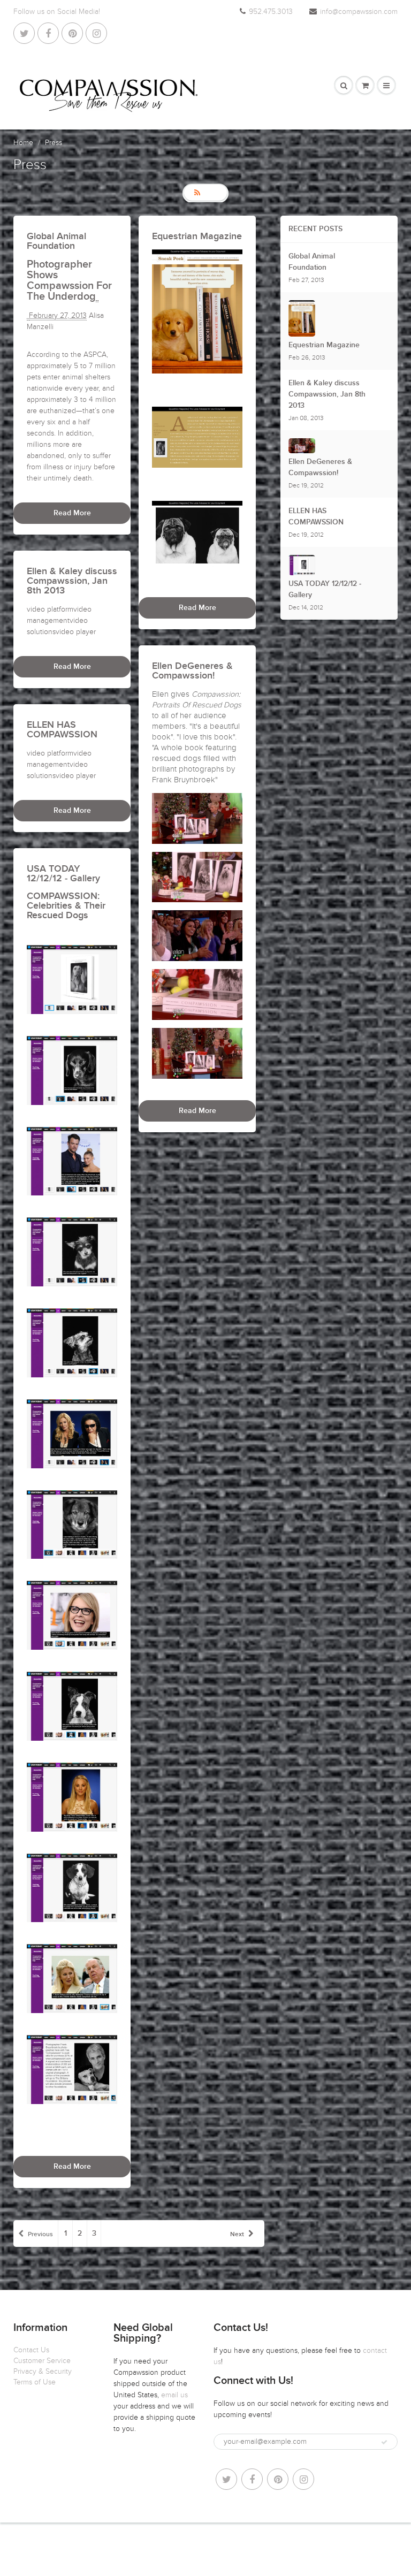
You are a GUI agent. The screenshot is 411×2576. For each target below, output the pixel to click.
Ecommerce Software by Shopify (205, 2555)
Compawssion (163, 2544)
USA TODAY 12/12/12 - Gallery (325, 589)
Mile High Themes (269, 2544)
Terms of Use (35, 2382)
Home (23, 143)
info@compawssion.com (359, 12)
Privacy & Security (43, 2371)
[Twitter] (24, 33)
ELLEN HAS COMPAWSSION (316, 517)
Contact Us (31, 2350)
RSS (211, 193)
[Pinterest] (72, 33)
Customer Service (42, 2361)
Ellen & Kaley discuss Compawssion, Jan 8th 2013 (327, 394)
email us (174, 2395)
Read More (72, 513)
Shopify (199, 2544)
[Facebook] (48, 33)
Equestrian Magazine (324, 345)
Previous (40, 2235)
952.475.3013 (271, 12)
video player (76, 632)
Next (237, 2235)
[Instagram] (96, 33)
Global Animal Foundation (312, 262)
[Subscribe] (384, 2442)
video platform (50, 609)
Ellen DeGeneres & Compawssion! (320, 467)
